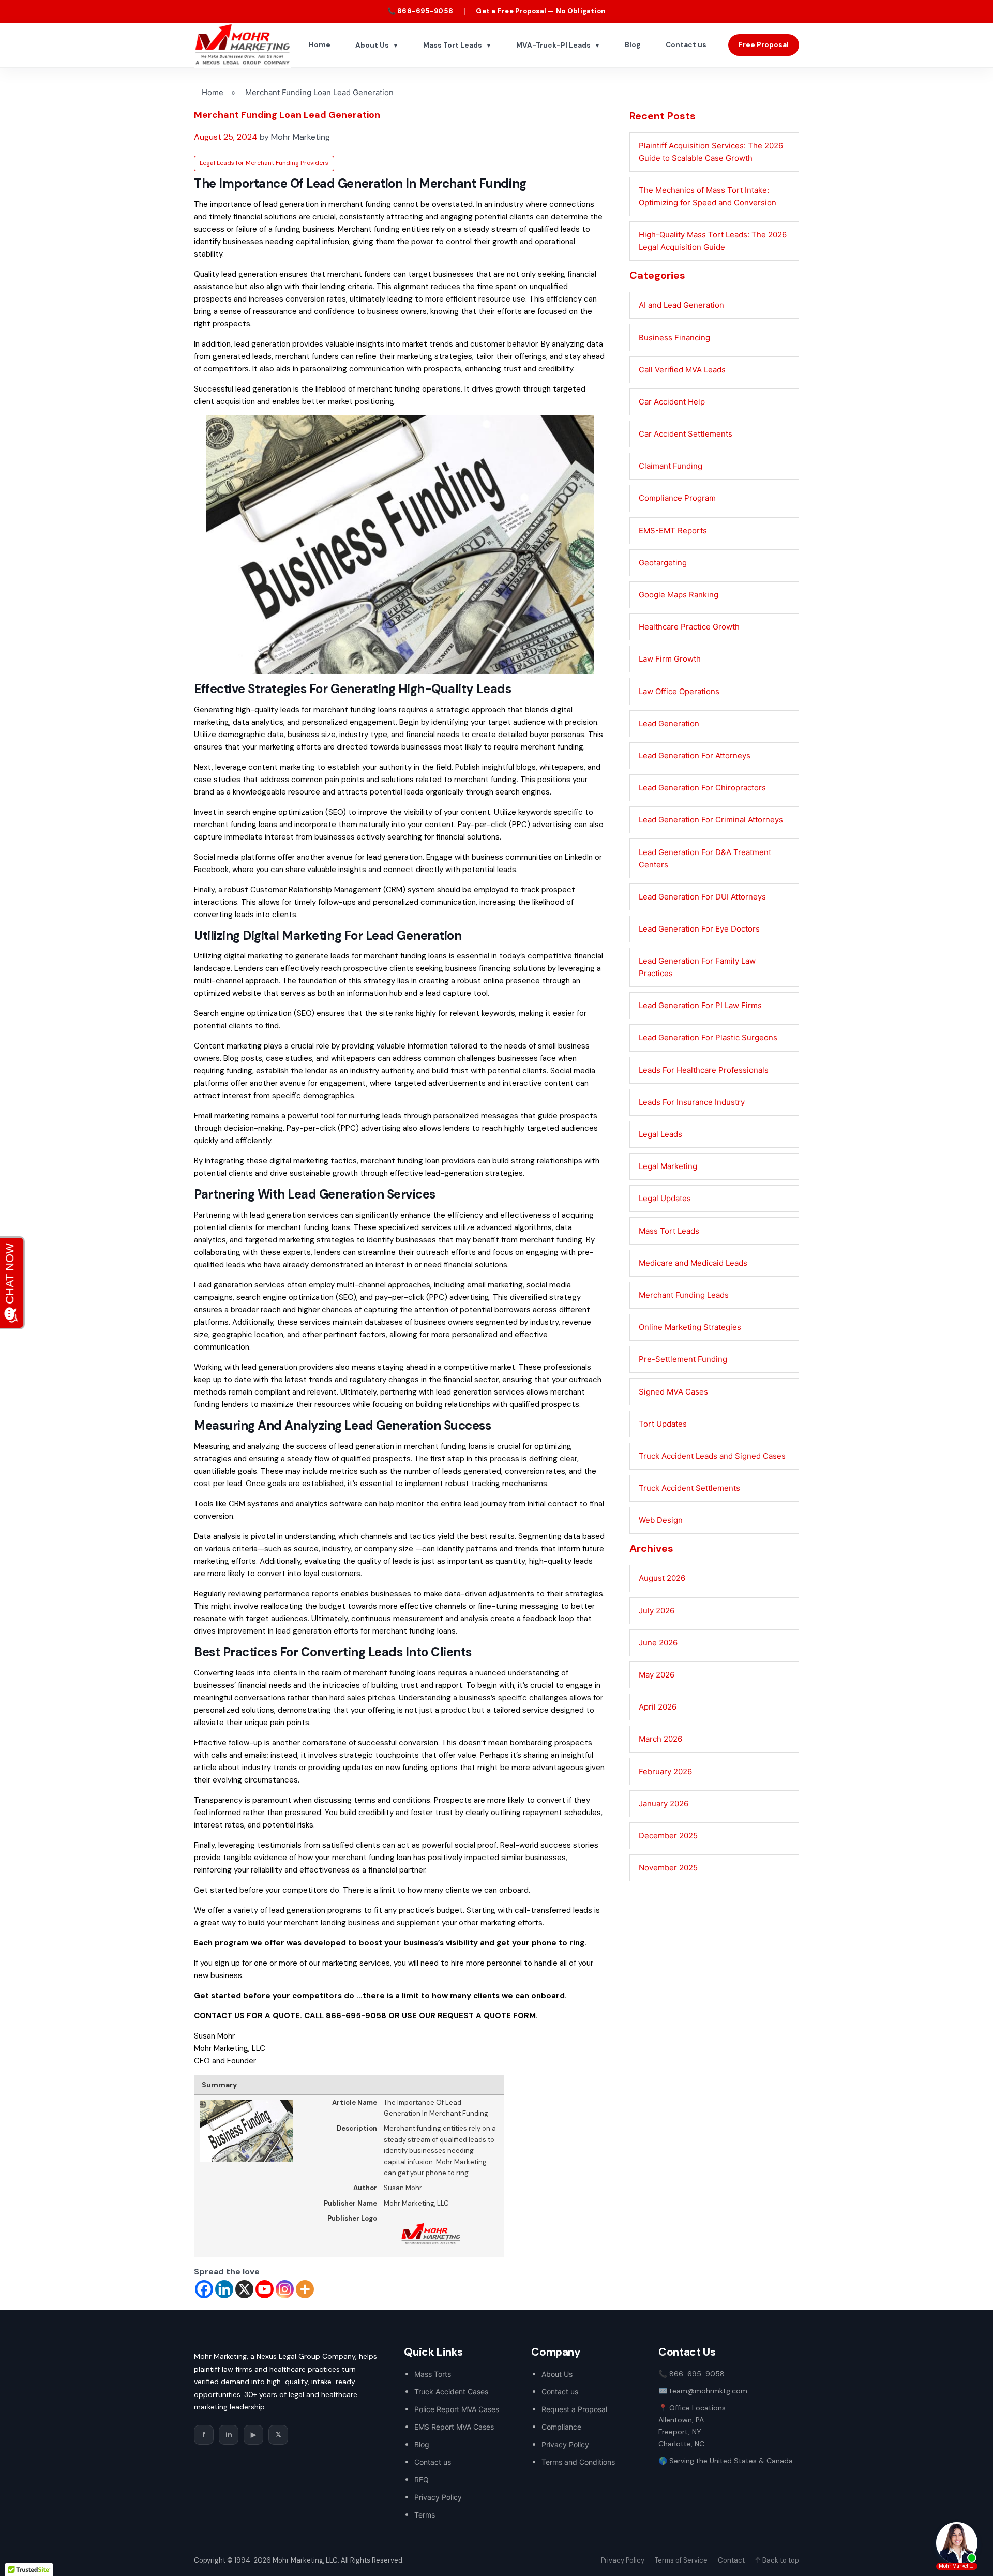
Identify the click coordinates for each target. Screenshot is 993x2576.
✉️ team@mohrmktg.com (703, 2391)
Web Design (661, 1520)
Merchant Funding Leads (684, 1295)
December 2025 (668, 1836)
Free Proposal (764, 45)
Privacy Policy (438, 2497)
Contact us (686, 45)
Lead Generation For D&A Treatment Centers (705, 858)
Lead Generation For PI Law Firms (700, 1005)
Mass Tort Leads (457, 45)
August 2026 (662, 1578)
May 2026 (657, 1675)
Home (320, 45)
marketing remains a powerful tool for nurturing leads (308, 1116)
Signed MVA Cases (673, 1392)
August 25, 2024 (226, 137)
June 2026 (658, 1643)
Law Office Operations (679, 691)
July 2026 (657, 1611)
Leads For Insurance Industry (692, 1102)
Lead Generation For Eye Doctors (699, 929)
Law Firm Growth (670, 659)
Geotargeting (663, 563)
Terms (425, 2515)
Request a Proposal (574, 2409)
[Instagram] (285, 2289)
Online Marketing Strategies (690, 1327)
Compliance (561, 2427)
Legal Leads (660, 1134)
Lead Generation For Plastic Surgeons (708, 1037)
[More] (305, 2289)
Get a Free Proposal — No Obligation (541, 11)
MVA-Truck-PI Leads (558, 45)
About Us (377, 45)
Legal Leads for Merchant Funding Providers (264, 163)
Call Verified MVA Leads (682, 370)
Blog (633, 45)
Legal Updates (665, 1198)
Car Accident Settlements (686, 434)
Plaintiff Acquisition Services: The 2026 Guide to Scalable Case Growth (711, 152)
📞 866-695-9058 (420, 11)
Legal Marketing (668, 1166)
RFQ (422, 2480)
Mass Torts (433, 2374)
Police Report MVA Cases (457, 2409)
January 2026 (664, 1803)
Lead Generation (669, 723)
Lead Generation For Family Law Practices (697, 967)
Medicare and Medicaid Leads (693, 1263)
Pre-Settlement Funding (683, 1359)
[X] (244, 2289)
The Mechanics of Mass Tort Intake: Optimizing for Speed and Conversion (708, 196)
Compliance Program (677, 498)
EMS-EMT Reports (673, 530)
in (229, 2435)
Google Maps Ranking (679, 595)
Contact (731, 2560)
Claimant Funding (671, 466)
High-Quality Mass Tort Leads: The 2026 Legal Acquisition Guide (713, 241)
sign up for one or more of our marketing (286, 1963)
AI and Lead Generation (681, 305)
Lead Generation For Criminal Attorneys (711, 820)
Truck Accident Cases (451, 2392)
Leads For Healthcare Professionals (704, 1070)
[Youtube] (265, 2289)
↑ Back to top (777, 2560)
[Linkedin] (224, 2289)
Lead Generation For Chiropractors (702, 788)
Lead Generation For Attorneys (695, 755)
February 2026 (665, 1771)
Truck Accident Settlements (689, 1488)
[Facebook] (204, 2289)
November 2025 (668, 1868)
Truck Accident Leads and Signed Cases (712, 1456)
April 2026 (658, 1707)
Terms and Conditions (578, 2462)
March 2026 (660, 1739)
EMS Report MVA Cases (454, 2427)
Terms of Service (681, 2560)
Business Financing (674, 338)
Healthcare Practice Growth (689, 627)
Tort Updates (663, 1424)
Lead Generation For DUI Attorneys (702, 897)
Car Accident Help (672, 402)
